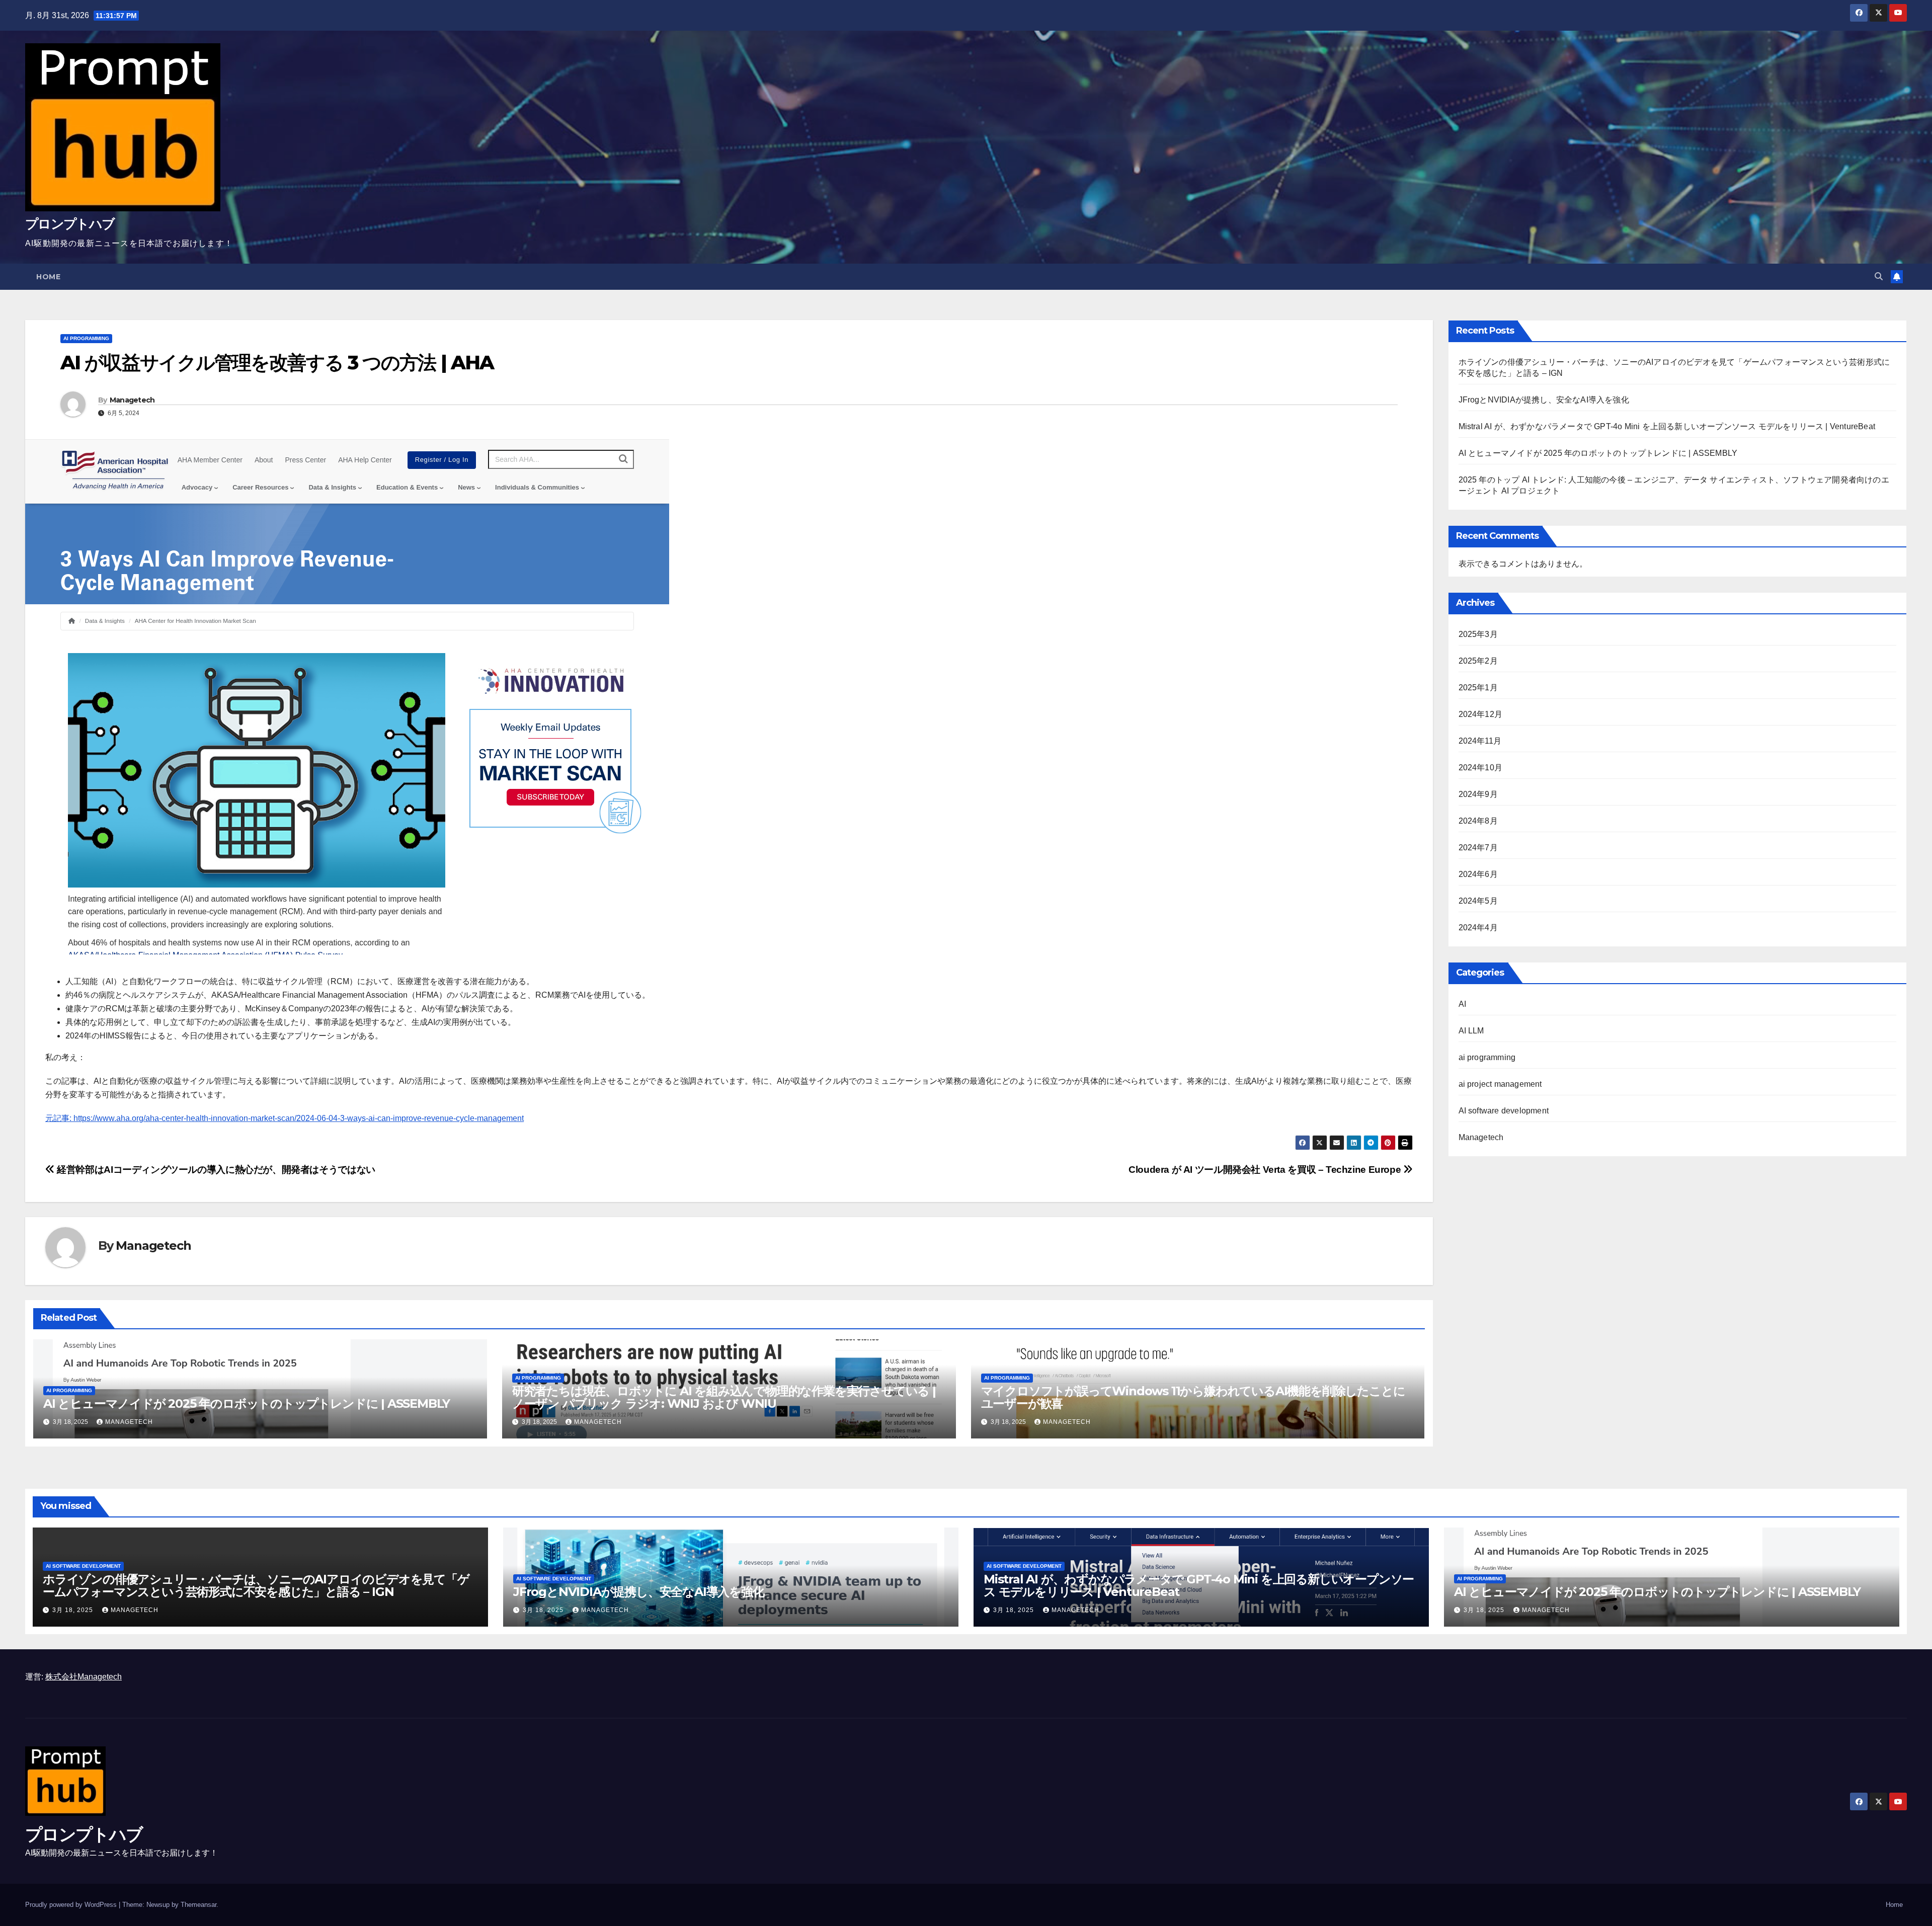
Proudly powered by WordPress (72, 1905)
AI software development (1504, 1111)
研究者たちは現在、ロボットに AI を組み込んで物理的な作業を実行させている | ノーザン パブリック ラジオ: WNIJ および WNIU (724, 1397)
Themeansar (198, 1905)
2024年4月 (1478, 928)
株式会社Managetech (84, 1677)
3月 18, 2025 (74, 1610)
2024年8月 (1478, 821)
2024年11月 (1480, 741)
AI (1462, 1004)
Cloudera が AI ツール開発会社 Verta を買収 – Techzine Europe (1266, 1170)
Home (48, 277)
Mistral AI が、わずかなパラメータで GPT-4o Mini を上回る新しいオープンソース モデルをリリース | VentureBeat (1667, 426)
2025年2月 (1478, 661)
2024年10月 (1481, 768)
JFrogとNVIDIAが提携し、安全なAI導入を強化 (1544, 400)
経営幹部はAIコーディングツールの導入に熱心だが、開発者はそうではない (215, 1170)
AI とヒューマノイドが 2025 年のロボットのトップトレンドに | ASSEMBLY (247, 1403)
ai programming (86, 338)
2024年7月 (1478, 848)
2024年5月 (1478, 901)
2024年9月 (1478, 794)
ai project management (1500, 1084)
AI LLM (1471, 1031)
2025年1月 (1478, 688)
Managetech (132, 400)
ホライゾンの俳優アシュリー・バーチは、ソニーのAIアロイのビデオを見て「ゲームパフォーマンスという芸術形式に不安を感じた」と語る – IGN (256, 1585)
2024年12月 (1481, 714)
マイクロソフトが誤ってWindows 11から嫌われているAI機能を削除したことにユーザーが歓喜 (1193, 1397)
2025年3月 (1478, 634)
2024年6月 (1478, 874)
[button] (1879, 276)
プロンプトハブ (70, 224)
